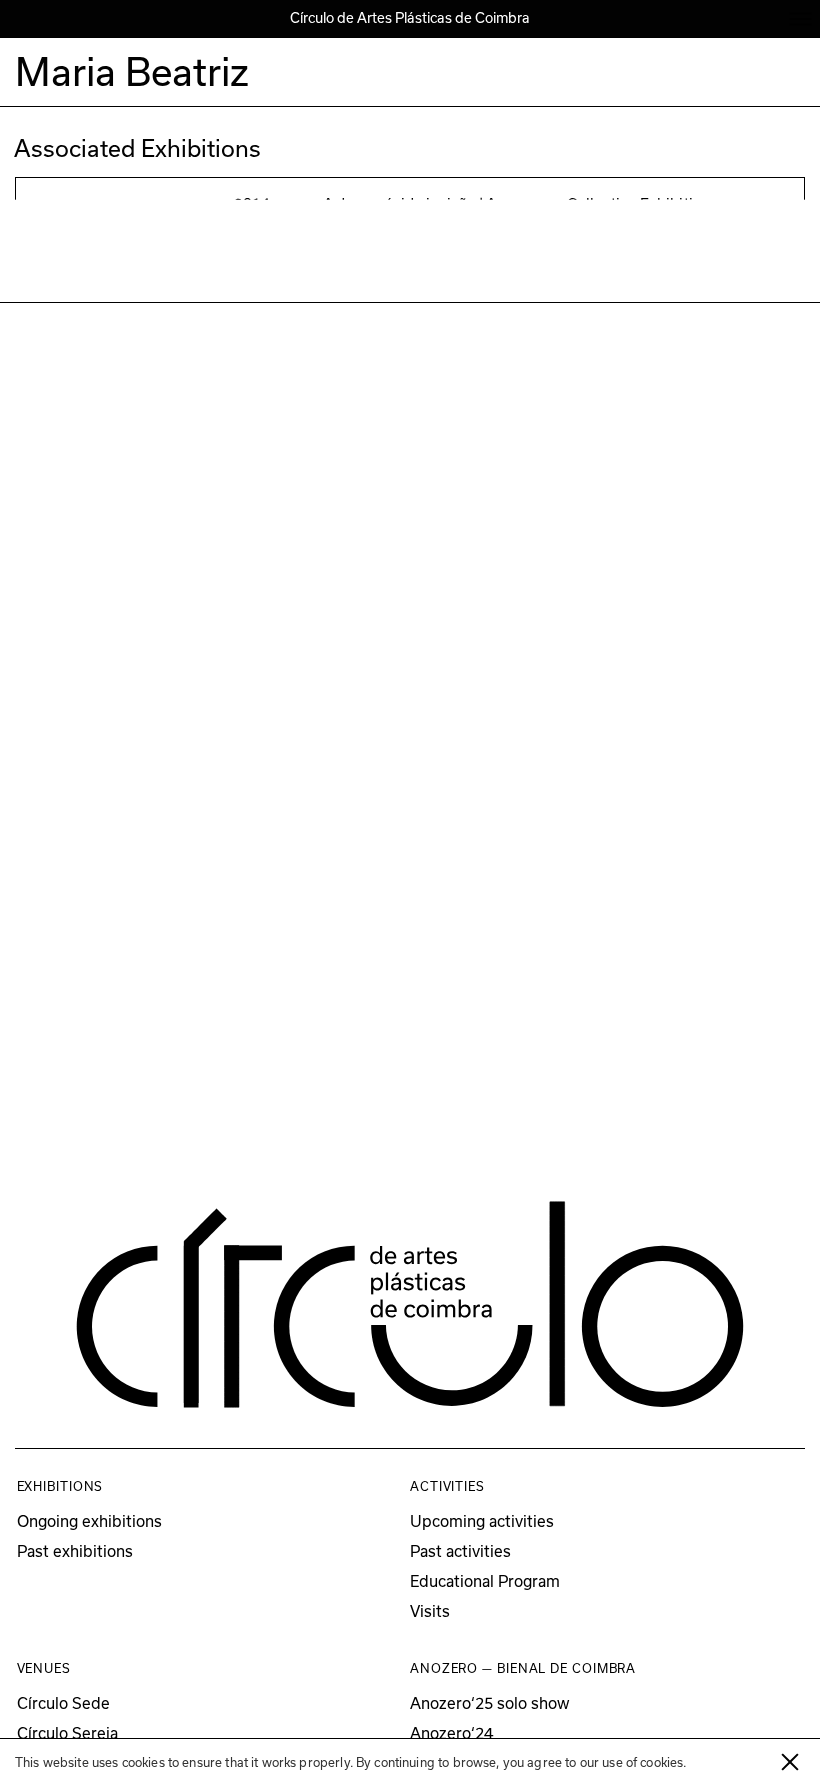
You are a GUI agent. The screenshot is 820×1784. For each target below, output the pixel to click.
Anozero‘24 (451, 1733)
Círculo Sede (63, 1703)
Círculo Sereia (67, 1733)
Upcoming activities (482, 1521)
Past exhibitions (75, 1551)
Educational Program (485, 1581)
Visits (430, 1611)
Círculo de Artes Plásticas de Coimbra (410, 18)
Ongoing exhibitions (89, 1521)
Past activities (460, 1551)
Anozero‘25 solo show (490, 1703)
